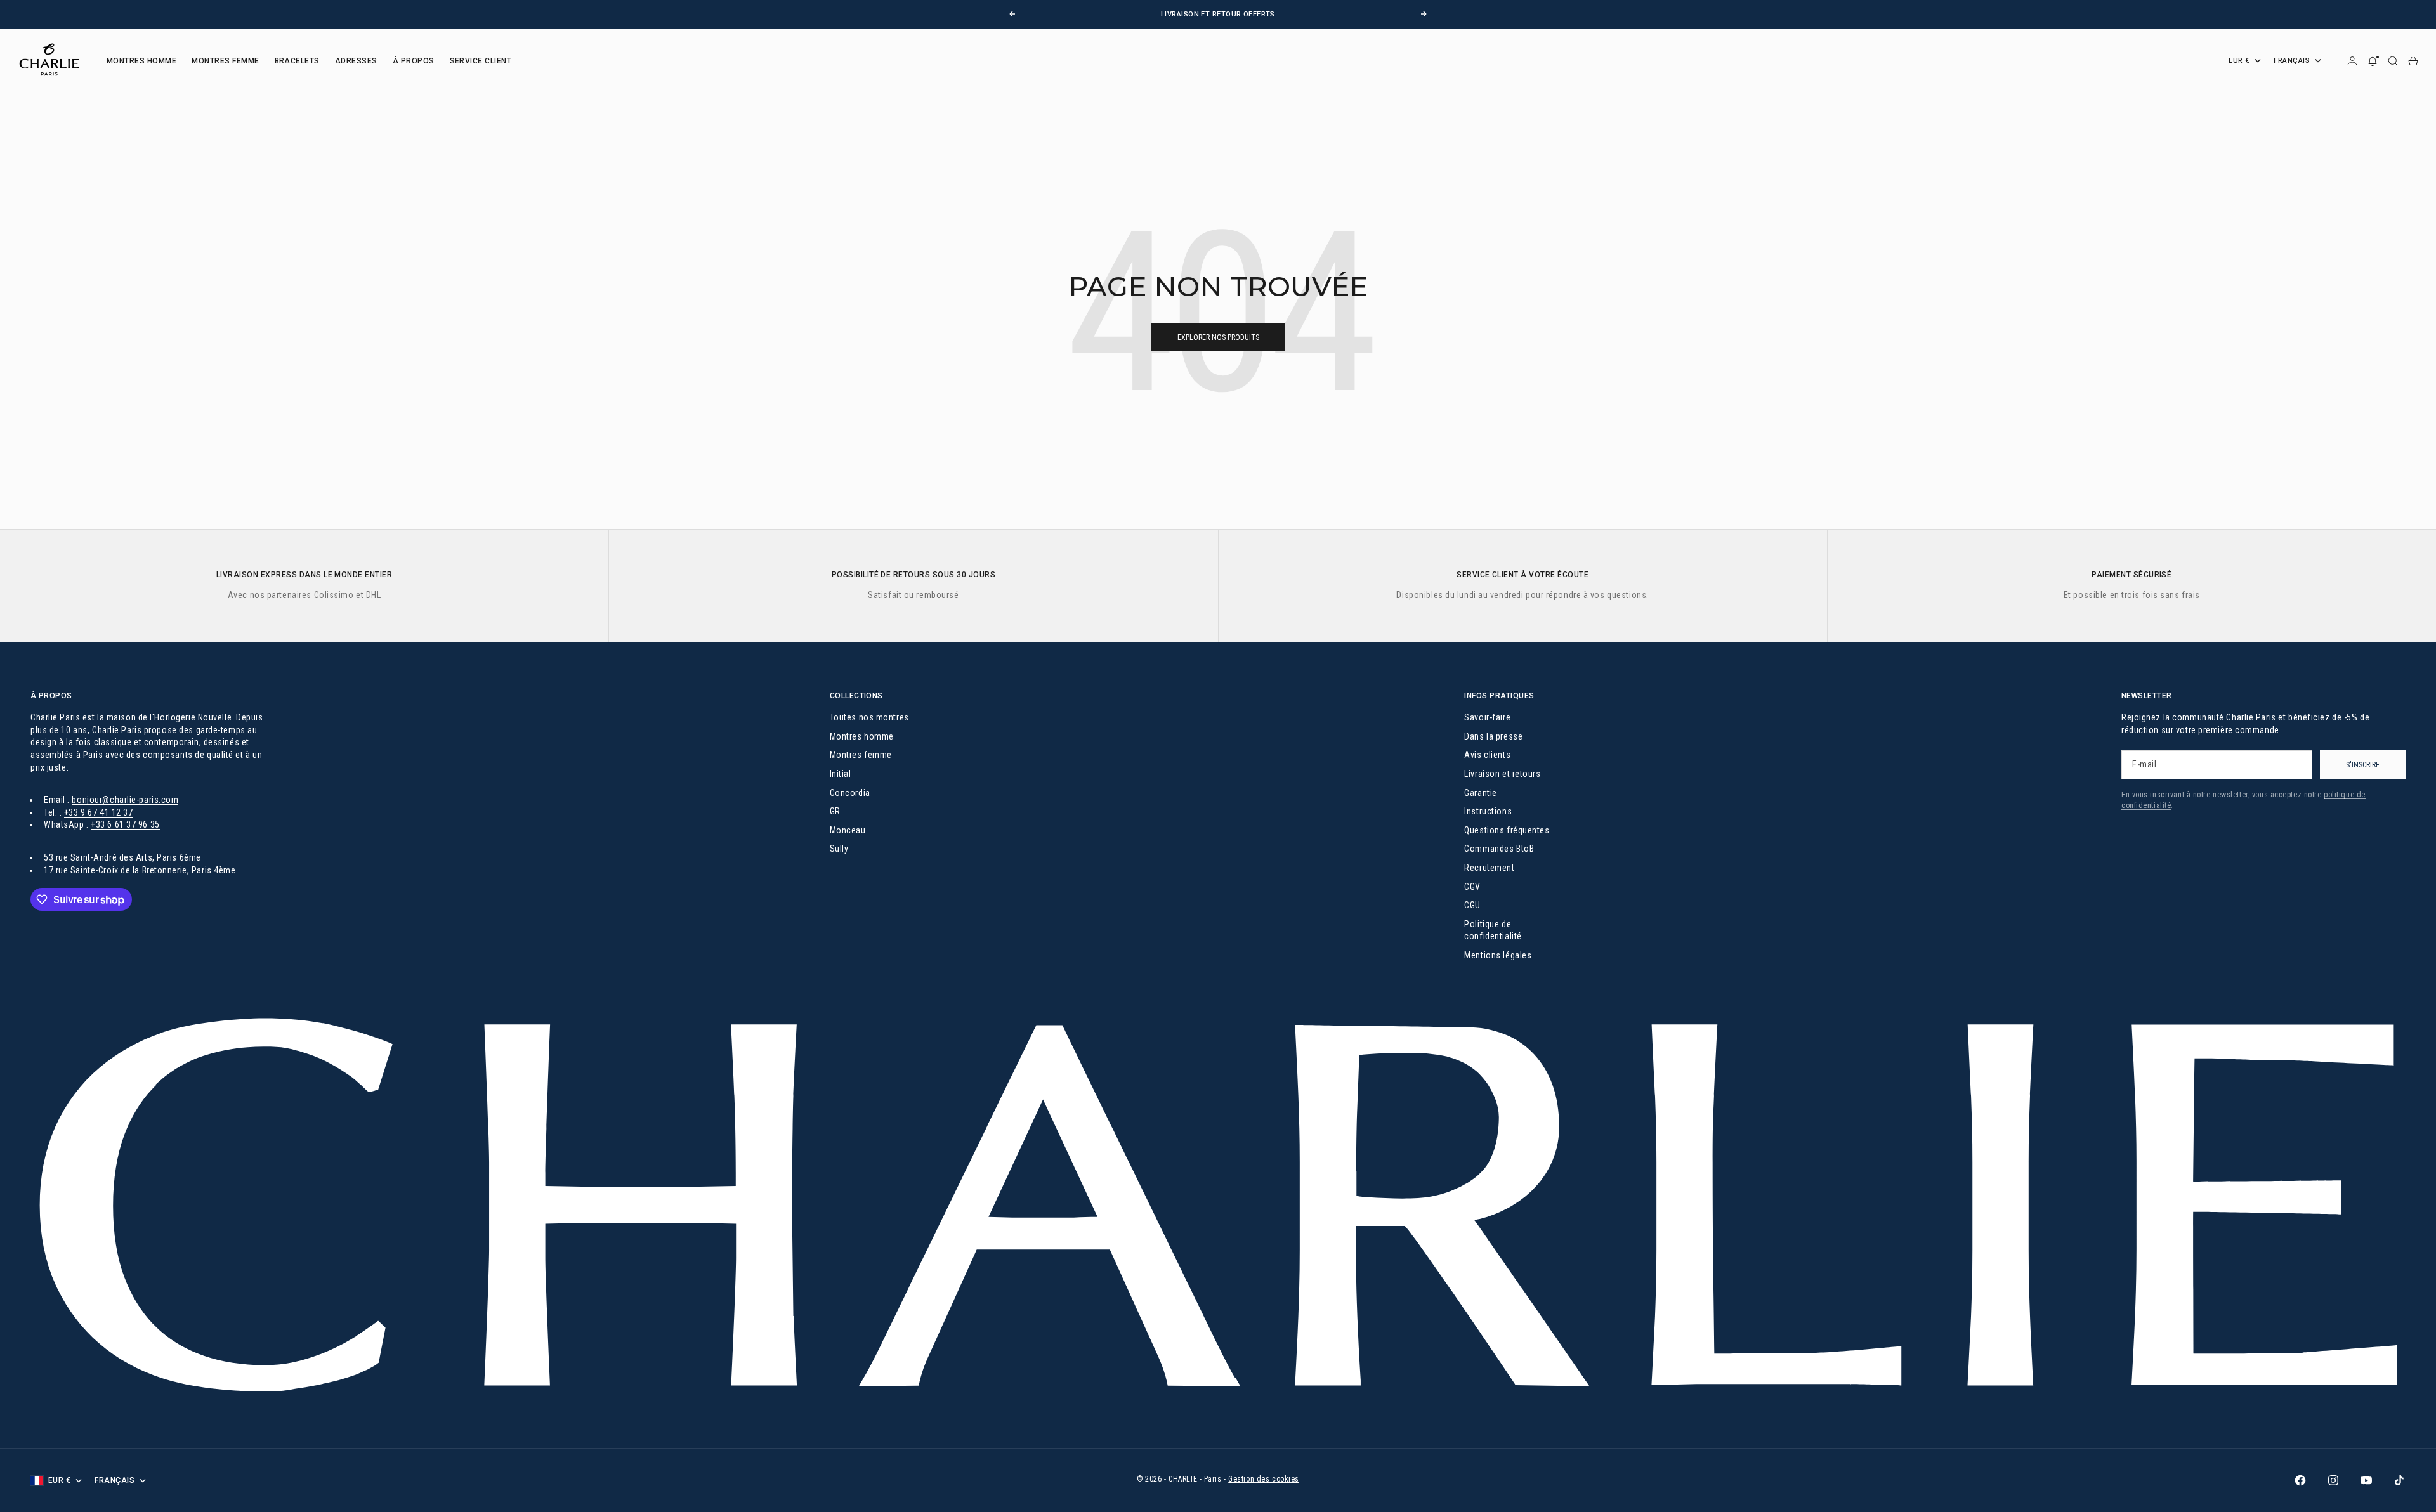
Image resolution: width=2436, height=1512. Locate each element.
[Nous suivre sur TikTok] (2399, 1480)
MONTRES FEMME (225, 61)
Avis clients (1487, 755)
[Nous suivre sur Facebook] (2300, 1480)
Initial (841, 774)
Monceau (848, 830)
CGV (1472, 887)
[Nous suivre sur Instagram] (2333, 1480)
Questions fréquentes (1507, 830)
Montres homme (862, 736)
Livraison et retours (1502, 774)
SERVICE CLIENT (481, 61)
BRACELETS (297, 61)
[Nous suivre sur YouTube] (2366, 1480)
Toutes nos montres (869, 717)
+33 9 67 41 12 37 (99, 812)
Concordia (850, 793)
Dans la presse (1493, 736)
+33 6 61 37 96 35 (125, 824)
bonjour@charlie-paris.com (125, 800)
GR (835, 811)
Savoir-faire (1487, 717)
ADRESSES (356, 61)
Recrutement (1489, 868)
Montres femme (861, 755)
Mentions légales (1498, 955)
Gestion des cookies (1264, 1479)
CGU (1472, 905)
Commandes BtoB (1499, 849)
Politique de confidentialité (1493, 930)
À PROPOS (414, 61)
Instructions (1488, 811)
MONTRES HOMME (141, 61)
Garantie (1480, 793)
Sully (839, 849)
